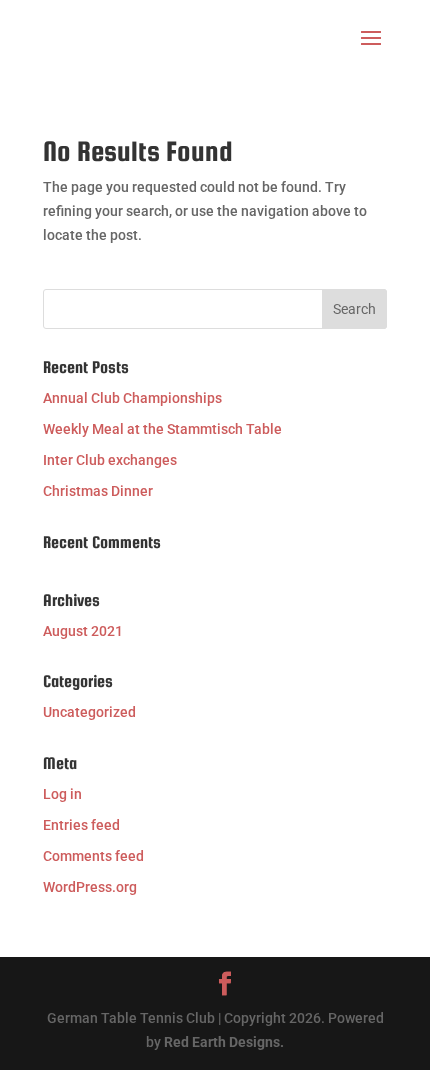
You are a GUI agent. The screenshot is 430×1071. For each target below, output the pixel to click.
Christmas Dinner (98, 491)
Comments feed (93, 856)
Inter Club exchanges (110, 460)
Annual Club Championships (132, 398)
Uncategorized (89, 712)
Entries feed (81, 825)
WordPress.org (90, 887)
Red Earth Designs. (224, 1042)
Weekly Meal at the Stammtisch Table (162, 429)
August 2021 (83, 631)
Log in (62, 794)
